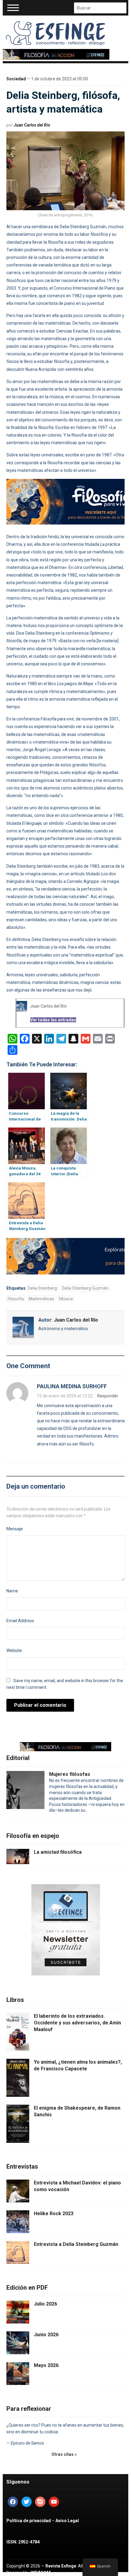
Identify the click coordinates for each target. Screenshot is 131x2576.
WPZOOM (41, 2573)
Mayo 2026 (46, 2365)
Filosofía (16, 1299)
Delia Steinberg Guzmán (85, 1288)
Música (66, 1299)
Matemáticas (41, 1299)
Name (12, 1591)
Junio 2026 (46, 2335)
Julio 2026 (45, 2304)
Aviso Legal (67, 2521)
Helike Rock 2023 (54, 2213)
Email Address (20, 1621)
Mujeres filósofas (70, 1774)
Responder (108, 1396)
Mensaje (15, 1529)
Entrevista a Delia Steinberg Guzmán (76, 2244)
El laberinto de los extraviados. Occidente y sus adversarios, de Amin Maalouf (77, 2023)
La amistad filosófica (58, 1852)
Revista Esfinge (61, 2566)
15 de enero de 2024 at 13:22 (65, 1396)
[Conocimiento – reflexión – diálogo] (56, 32)
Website (14, 1651)
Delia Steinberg (42, 1288)
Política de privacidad (29, 2521)
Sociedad (16, 79)
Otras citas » (64, 2454)
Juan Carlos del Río (32, 125)
